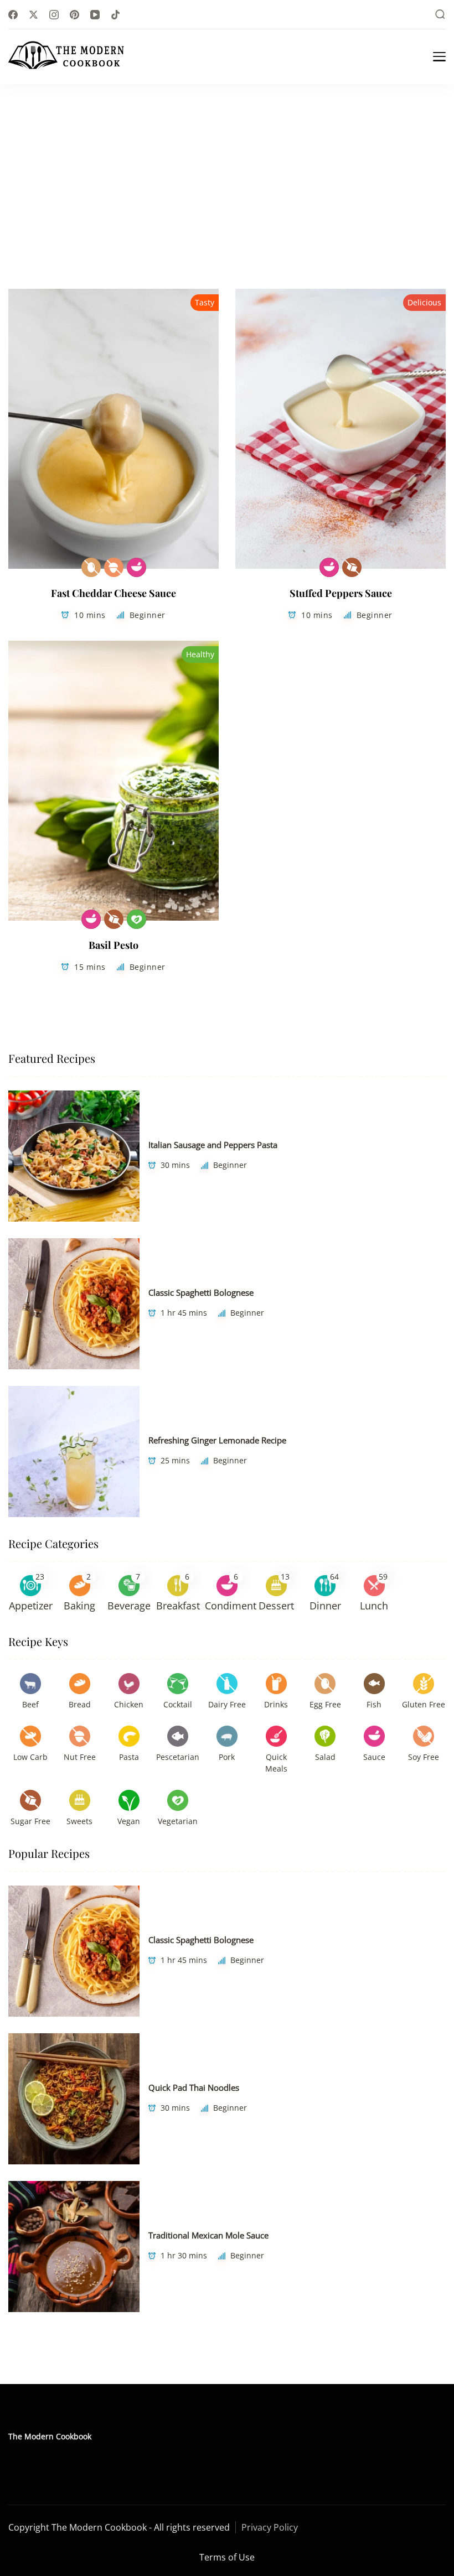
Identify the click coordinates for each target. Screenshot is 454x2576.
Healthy (200, 654)
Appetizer (31, 1606)
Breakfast (178, 1606)
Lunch (374, 1606)
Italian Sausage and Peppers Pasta (213, 1145)
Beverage (129, 1606)
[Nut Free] (114, 567)
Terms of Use (227, 2557)
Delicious (424, 302)
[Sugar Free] (352, 567)
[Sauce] (136, 567)
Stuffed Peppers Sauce (341, 593)
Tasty (205, 302)
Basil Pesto (114, 945)
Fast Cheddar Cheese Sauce (114, 593)
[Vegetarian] (136, 919)
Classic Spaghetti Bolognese (201, 1292)
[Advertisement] (227, 167)
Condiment (231, 1606)
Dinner (325, 1606)
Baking (79, 1606)
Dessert (276, 1606)
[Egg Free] (91, 567)
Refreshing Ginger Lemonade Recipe (217, 1440)
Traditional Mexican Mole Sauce (208, 2235)
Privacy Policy (270, 2527)
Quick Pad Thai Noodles (194, 2087)
